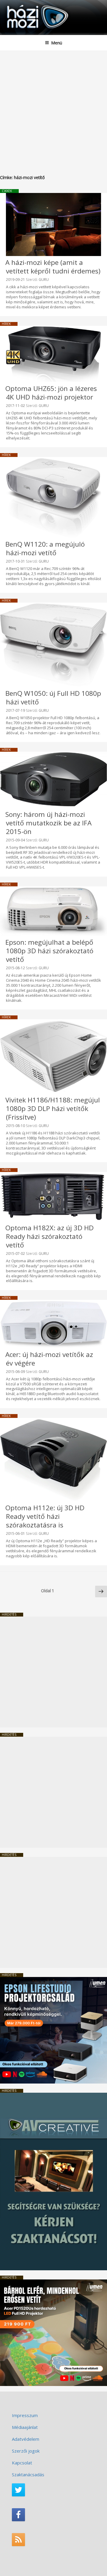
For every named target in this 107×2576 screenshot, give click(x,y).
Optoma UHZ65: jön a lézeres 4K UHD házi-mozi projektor (51, 393)
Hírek (6, 324)
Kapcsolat (22, 2463)
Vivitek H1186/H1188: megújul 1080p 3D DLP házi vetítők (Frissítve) (53, 1109)
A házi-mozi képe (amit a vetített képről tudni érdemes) (53, 267)
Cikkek (7, 191)
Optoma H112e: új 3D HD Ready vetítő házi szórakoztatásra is (45, 1516)
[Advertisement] (53, 107)
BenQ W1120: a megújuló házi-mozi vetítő (45, 548)
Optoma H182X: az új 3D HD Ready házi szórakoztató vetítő (49, 1236)
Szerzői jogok (26, 2451)
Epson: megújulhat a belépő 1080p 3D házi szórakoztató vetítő (49, 951)
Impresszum (25, 2415)
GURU (44, 280)
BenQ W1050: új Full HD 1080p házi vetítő (53, 698)
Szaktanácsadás (28, 2474)
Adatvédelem (26, 2439)
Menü (57, 43)
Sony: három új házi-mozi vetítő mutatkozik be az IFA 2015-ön (48, 823)
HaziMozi (19, 5)
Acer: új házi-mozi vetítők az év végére (49, 1359)
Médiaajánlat (25, 2427)
